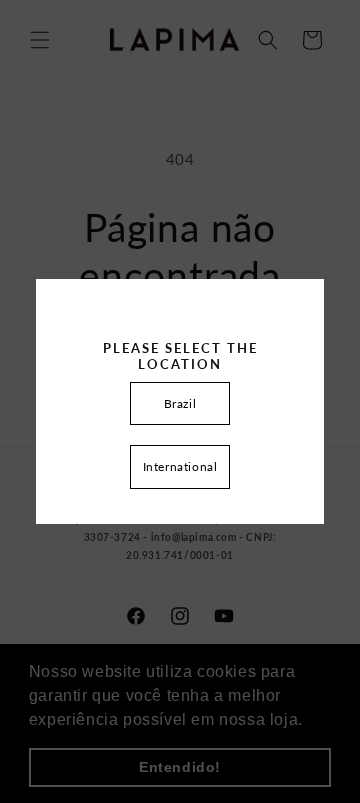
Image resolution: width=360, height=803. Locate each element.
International (180, 466)
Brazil (180, 403)
